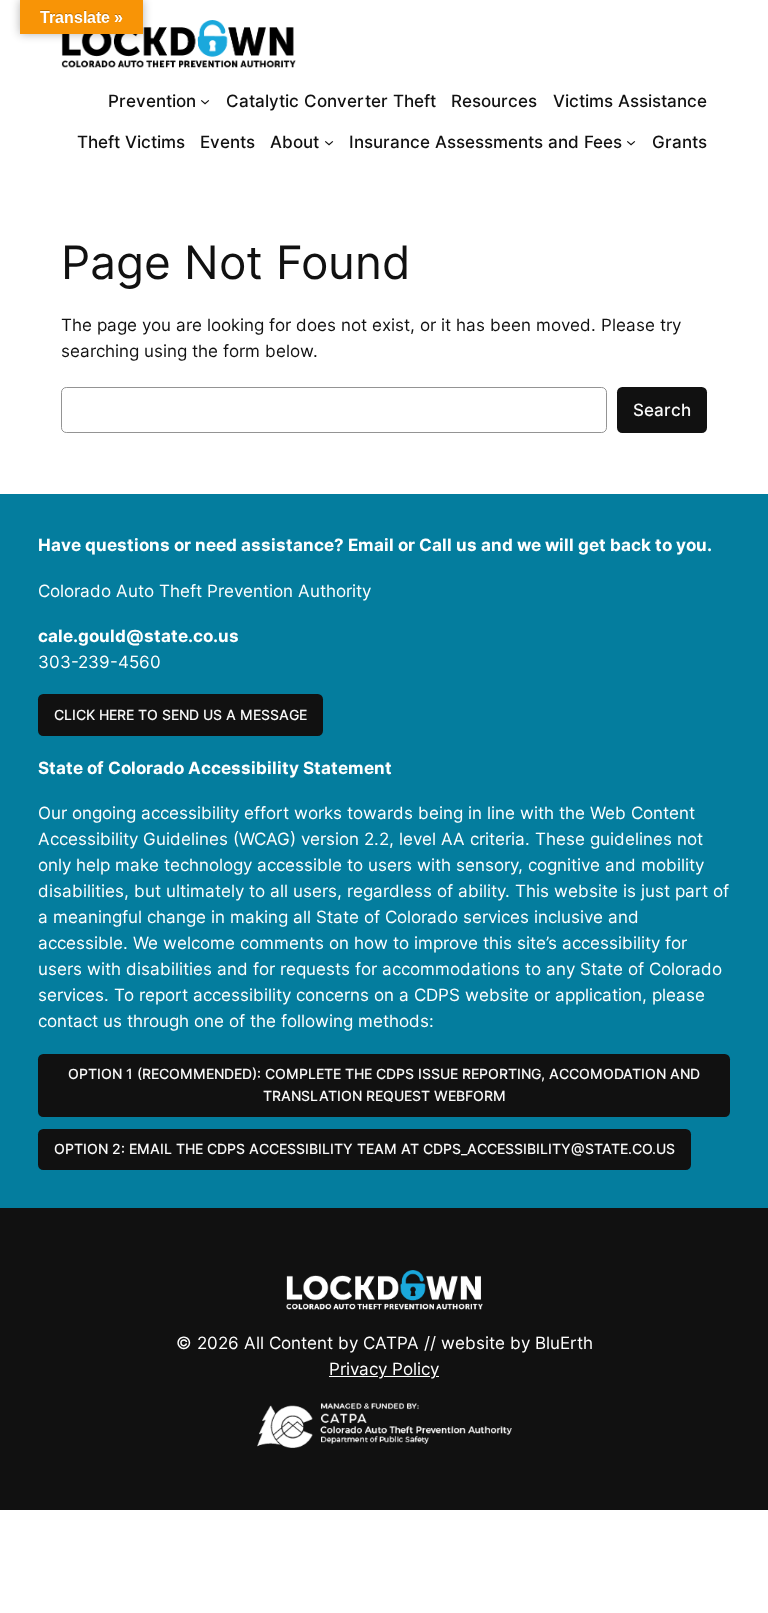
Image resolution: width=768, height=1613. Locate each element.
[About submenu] (329, 142)
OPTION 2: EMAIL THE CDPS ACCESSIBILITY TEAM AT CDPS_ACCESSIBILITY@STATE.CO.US (364, 1148)
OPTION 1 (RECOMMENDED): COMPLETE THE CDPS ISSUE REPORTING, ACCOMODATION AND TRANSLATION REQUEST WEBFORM (384, 1084)
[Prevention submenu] (205, 101)
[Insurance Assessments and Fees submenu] (631, 142)
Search (662, 410)
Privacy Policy (384, 1369)
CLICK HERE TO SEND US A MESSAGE (180, 714)
